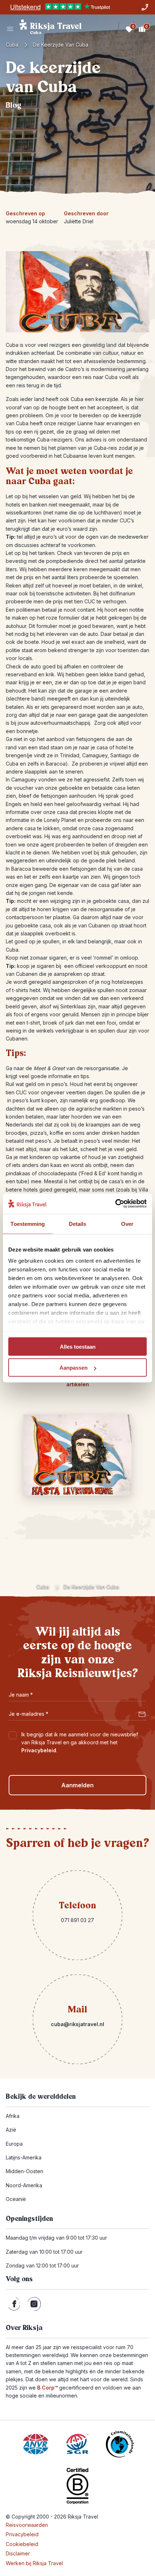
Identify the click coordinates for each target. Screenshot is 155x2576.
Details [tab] (78, 1224)
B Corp (47, 2388)
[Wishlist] (129, 29)
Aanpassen (74, 1368)
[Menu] (10, 29)
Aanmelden (77, 1785)
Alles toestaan (78, 1346)
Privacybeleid (39, 1750)
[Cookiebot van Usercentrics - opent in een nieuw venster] (115, 1204)
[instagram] (34, 2304)
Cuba (12, 45)
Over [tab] (127, 1224)
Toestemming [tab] (28, 1224)
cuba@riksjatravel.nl (77, 2024)
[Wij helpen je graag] (145, 7)
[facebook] (14, 2304)
